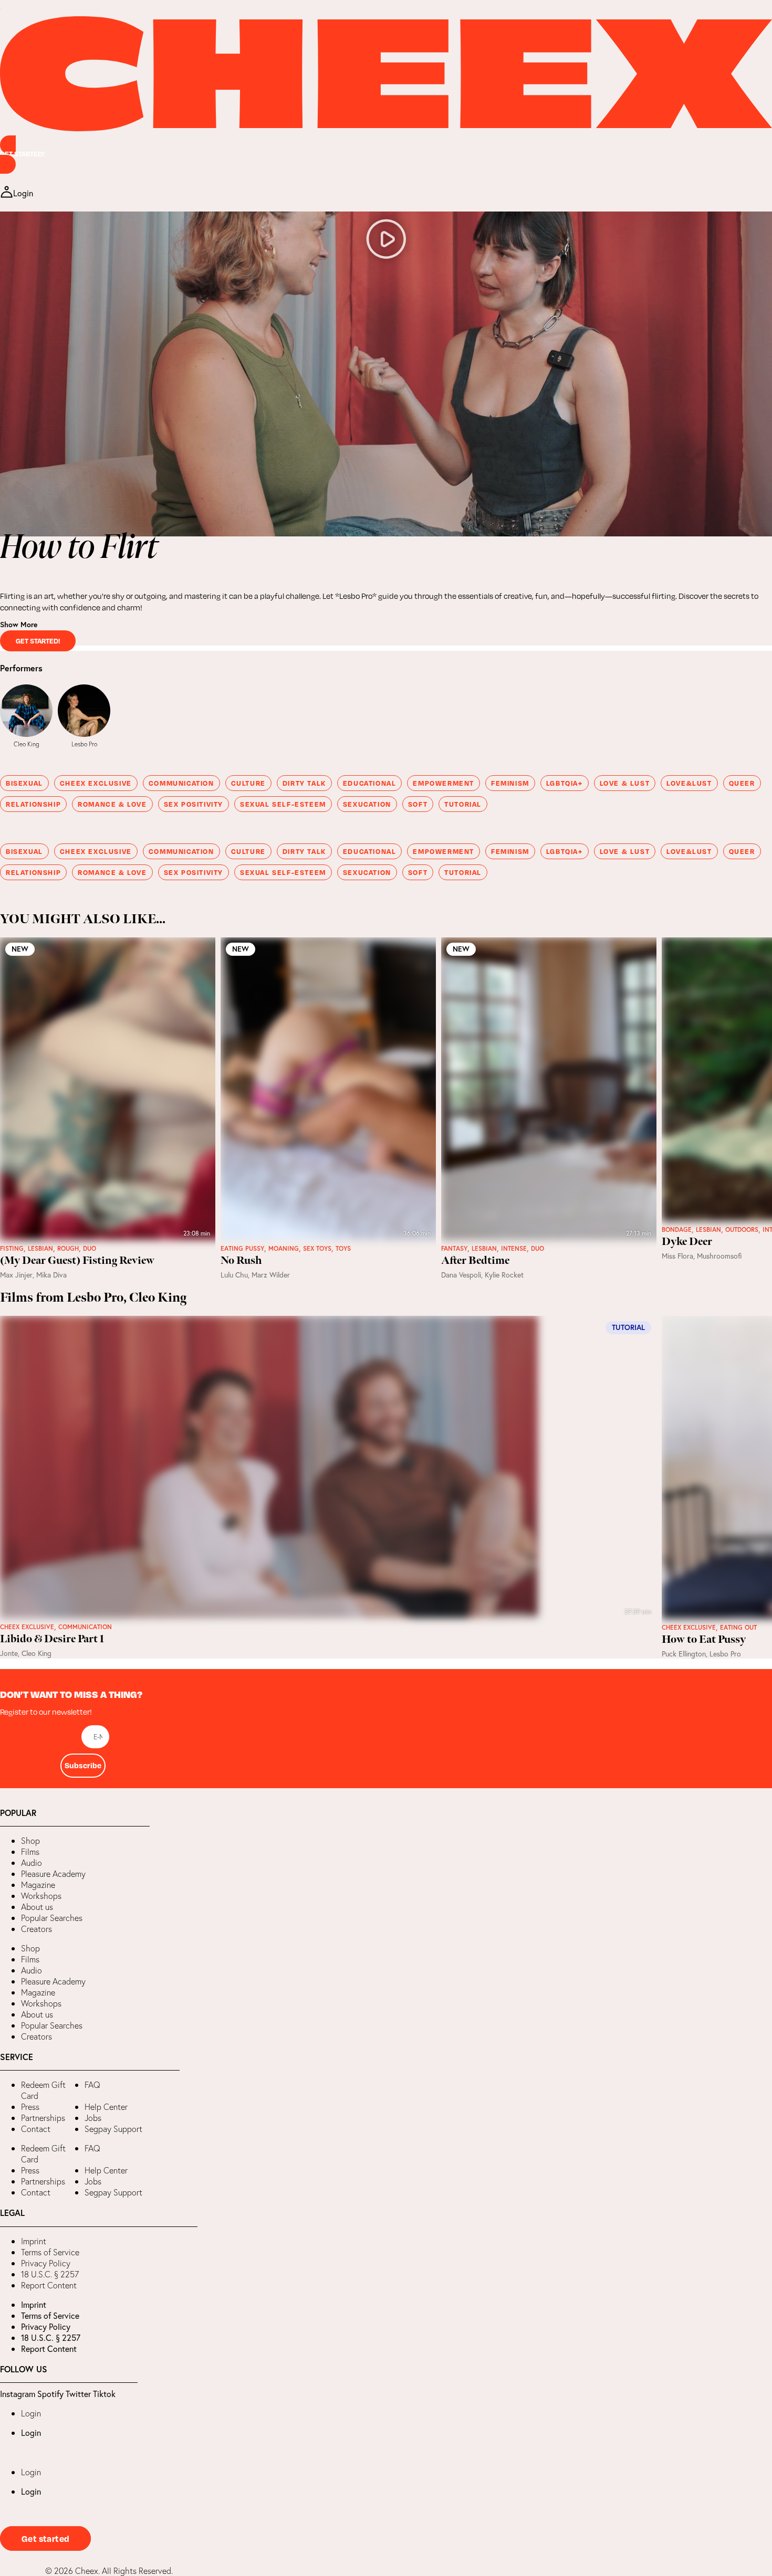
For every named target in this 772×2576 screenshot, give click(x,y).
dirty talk (304, 783)
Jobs (93, 2118)
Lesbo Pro (84, 744)
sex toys (317, 1249)
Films (30, 1852)
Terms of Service (50, 2252)
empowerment (444, 783)
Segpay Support (113, 2129)
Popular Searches (52, 1918)
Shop (30, 1841)
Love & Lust (625, 783)
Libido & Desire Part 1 (52, 1639)
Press (30, 2107)
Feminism (510, 783)
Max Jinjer (16, 1275)
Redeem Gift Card (43, 2090)
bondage (677, 1230)
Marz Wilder (271, 1275)
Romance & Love (112, 804)
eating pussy (242, 1249)
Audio (32, 1863)
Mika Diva (51, 1275)
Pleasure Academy (53, 1874)
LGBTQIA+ (565, 783)
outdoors (742, 1230)
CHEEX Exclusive (96, 783)
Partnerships (43, 2118)
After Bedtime (475, 1261)
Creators (36, 1929)
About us (37, 1907)
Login (31, 2413)
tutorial (463, 804)
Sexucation (367, 804)
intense (514, 1249)
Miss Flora (677, 1256)
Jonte (9, 1653)
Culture (248, 783)
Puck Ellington (684, 1654)
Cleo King (27, 744)
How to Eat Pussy (704, 1640)
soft (418, 804)
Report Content (49, 2285)
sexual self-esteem (283, 804)
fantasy (454, 1249)
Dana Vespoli (461, 1275)
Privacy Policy (46, 2263)
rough (68, 1249)
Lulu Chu (234, 1275)
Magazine (38, 1885)
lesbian (40, 1249)
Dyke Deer (687, 1242)
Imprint (34, 2241)
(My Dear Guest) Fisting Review (77, 1261)
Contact (36, 2129)
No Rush (241, 1261)
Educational (370, 783)
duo (90, 1249)
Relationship (33, 804)
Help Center (106, 2107)
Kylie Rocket (504, 1275)
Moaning (284, 1249)
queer (742, 783)
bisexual (24, 783)
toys (343, 1249)
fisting (12, 1249)
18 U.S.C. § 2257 (50, 2274)
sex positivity (194, 804)
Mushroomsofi (719, 1256)
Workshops (41, 1896)
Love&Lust (689, 783)
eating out (738, 1628)
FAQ (92, 2085)
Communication (181, 783)
